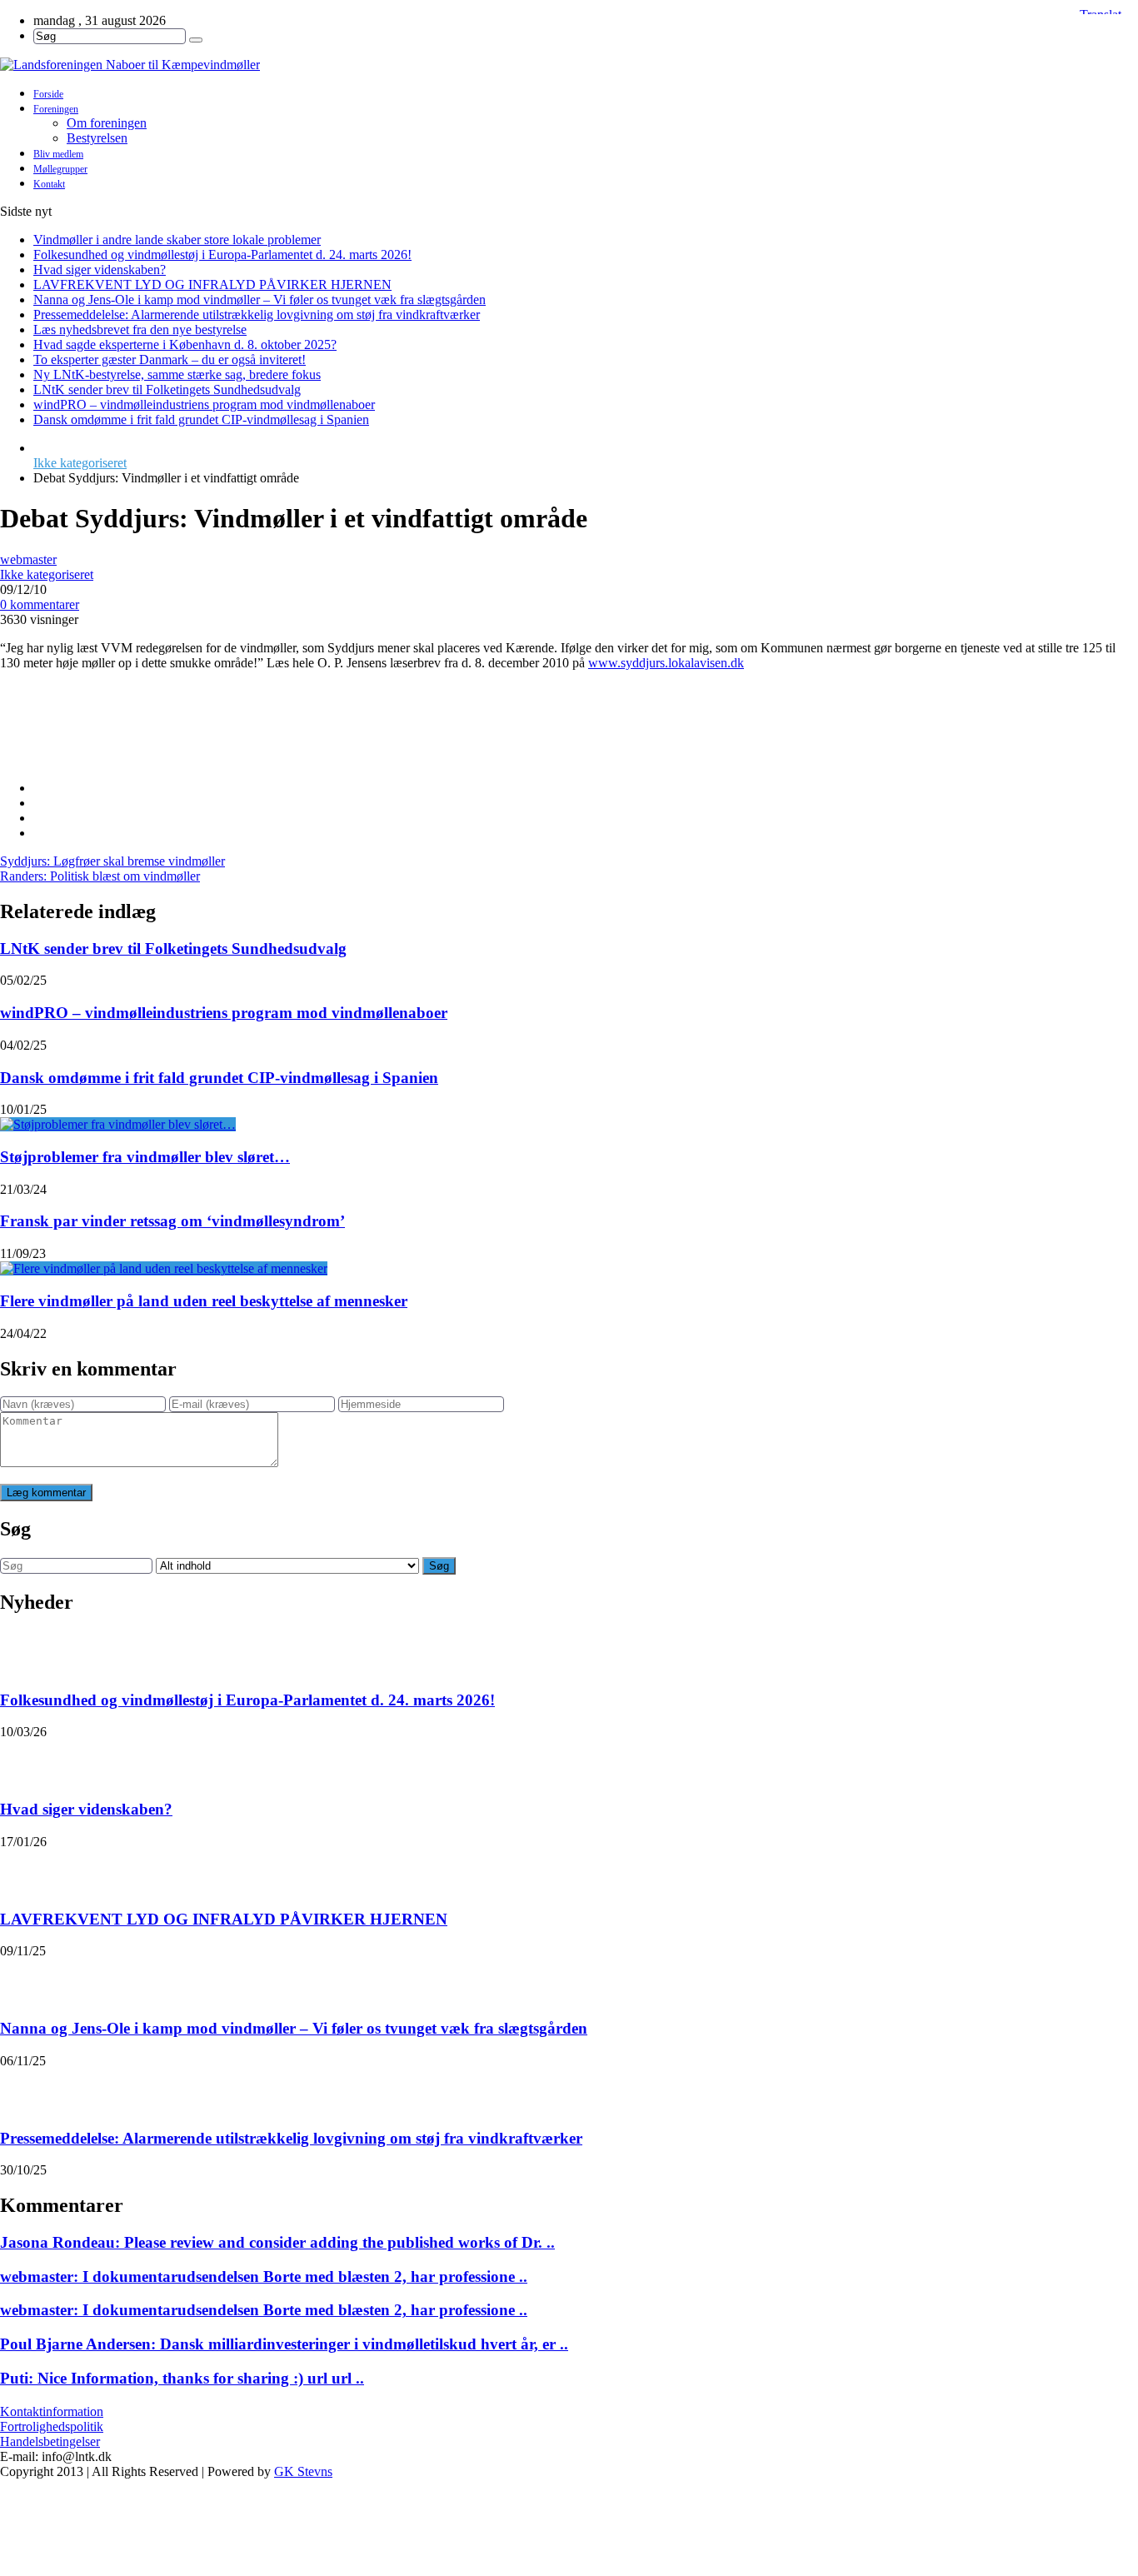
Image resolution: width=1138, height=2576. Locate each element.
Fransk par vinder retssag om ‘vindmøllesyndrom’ (172, 1221)
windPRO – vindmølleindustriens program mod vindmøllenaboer (204, 404)
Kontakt (49, 184)
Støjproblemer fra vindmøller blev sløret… (145, 1157)
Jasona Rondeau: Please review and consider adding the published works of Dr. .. (277, 2242)
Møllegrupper (60, 169)
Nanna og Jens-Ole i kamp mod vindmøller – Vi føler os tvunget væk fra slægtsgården (260, 300)
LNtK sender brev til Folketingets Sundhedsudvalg (167, 389)
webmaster (28, 559)
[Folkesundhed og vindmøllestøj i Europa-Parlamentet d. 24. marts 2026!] (22, 1651)
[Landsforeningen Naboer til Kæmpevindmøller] (569, 65)
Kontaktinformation (52, 2411)
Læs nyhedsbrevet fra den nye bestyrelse (140, 329)
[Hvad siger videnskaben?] (22, 1760)
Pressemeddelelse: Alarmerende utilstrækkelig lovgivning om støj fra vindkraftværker (257, 315)
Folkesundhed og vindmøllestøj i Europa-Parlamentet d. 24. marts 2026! (222, 255)
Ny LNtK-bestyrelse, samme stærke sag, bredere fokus (177, 374)
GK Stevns (303, 2471)
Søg (439, 1566)
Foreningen (56, 109)
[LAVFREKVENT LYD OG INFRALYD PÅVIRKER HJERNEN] (22, 1870)
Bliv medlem (58, 154)
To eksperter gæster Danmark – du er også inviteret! (170, 359)
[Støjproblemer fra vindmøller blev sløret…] (118, 1124)
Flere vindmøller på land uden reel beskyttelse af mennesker (204, 1301)
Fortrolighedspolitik (52, 2426)
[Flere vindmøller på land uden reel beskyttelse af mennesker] (164, 1268)
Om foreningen (107, 123)
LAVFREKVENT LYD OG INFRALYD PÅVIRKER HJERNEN (212, 285)
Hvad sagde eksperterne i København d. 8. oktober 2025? (185, 344)
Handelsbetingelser (50, 2441)
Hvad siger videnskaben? (100, 270)
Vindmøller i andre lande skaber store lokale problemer (177, 240)
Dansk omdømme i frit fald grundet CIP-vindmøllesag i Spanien (201, 419)
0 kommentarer (40, 604)
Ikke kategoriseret (80, 463)
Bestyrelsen (97, 138)
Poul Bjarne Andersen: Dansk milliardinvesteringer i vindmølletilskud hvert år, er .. (284, 2344)
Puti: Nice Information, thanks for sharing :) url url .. (182, 2378)
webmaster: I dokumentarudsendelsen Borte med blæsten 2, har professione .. (264, 2276)
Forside (48, 94)
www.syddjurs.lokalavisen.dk (666, 663)
